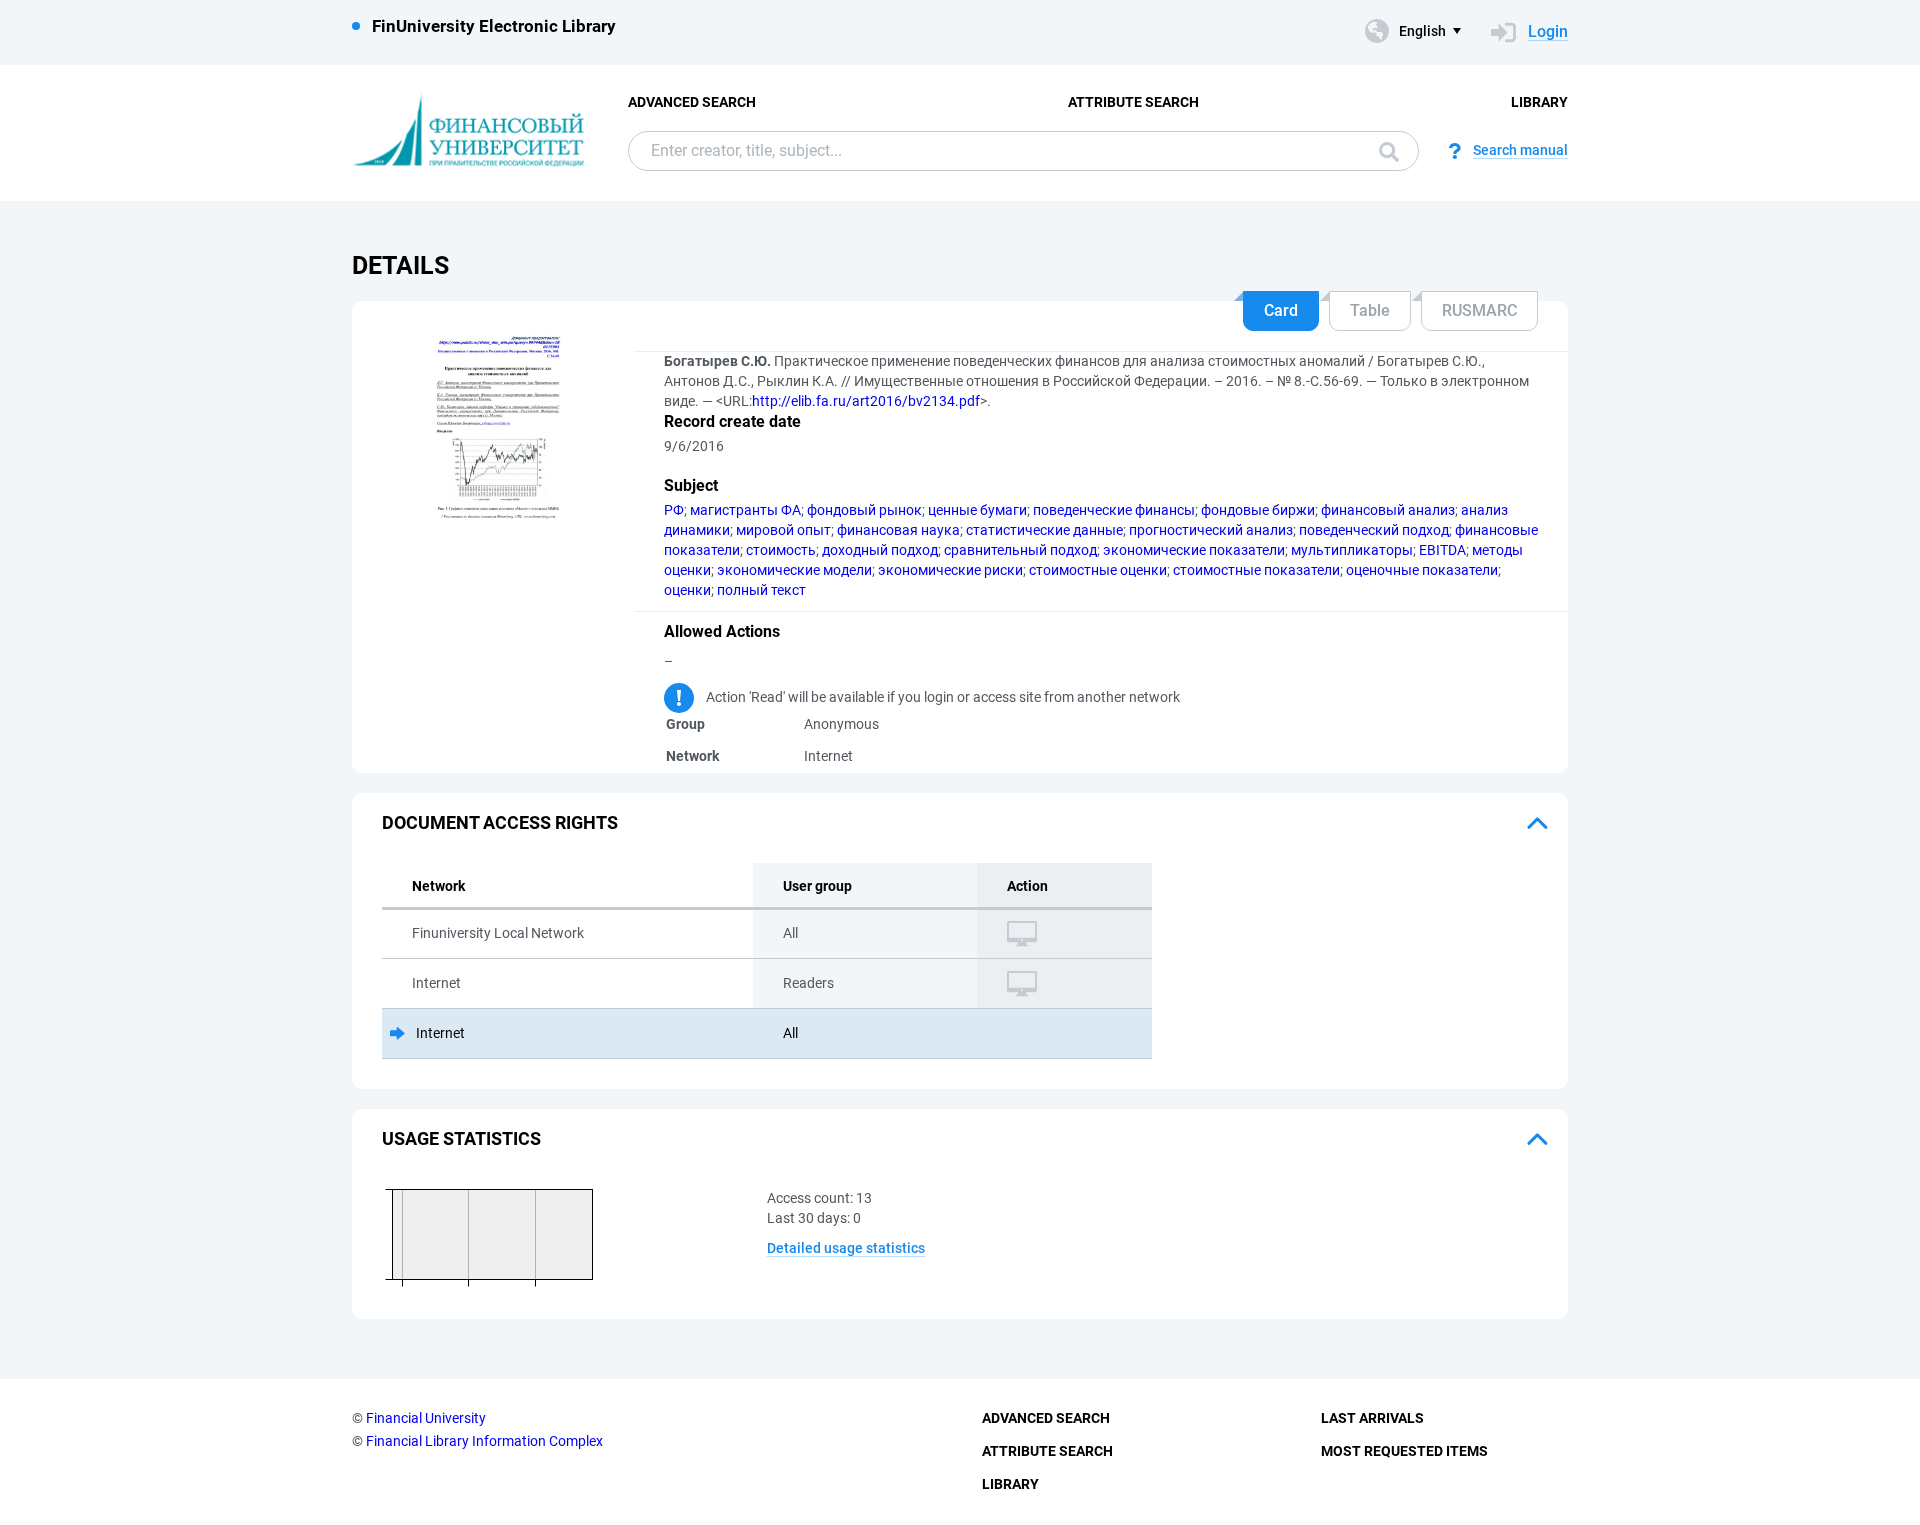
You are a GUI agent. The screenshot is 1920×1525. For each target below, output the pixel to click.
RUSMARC (1479, 310)
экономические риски (950, 570)
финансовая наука (898, 530)
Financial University (426, 1418)
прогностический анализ (1211, 530)
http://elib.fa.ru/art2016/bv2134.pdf (866, 401)
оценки (687, 590)
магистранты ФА (745, 510)
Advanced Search (692, 102)
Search (1384, 151)
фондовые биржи (1258, 510)
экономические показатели (1194, 550)
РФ (674, 510)
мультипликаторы (1352, 550)
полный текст (761, 590)
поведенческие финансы (1114, 510)
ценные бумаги (977, 510)
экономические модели (794, 570)
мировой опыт (783, 530)
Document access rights (500, 822)
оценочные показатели (1422, 570)
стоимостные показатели (1256, 570)
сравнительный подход (1020, 550)
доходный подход (880, 550)
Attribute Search (1133, 102)
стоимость (781, 550)
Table (1370, 310)
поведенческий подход (1374, 530)
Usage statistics (461, 1138)
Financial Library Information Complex (484, 1441)
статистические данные (1044, 530)
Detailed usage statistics (846, 1248)
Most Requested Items (1404, 1451)
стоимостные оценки (1098, 570)
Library (1539, 102)
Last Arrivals (1372, 1418)
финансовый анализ (1388, 510)
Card (1281, 310)
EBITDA (1442, 550)
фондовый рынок (864, 510)
